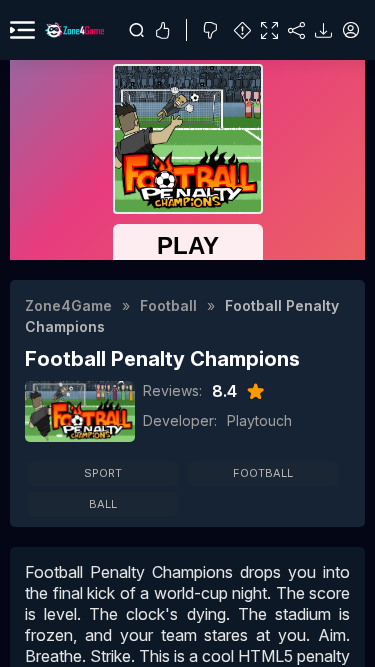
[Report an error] (242, 30)
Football (168, 305)
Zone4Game (68, 305)
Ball (103, 504)
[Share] (296, 30)
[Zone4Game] (74, 30)
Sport (103, 473)
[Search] (136, 30)
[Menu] (22, 30)
